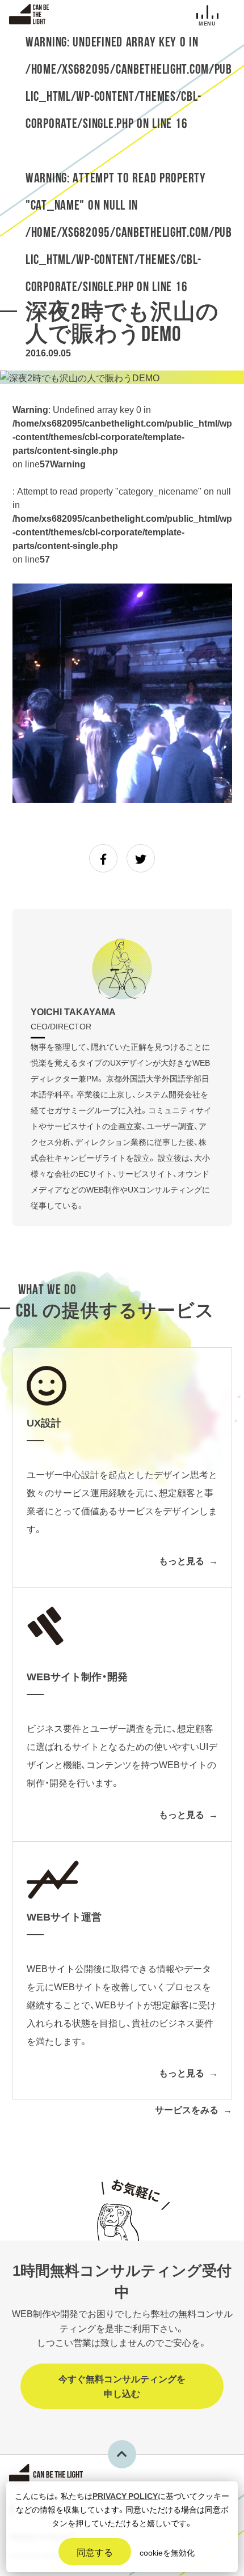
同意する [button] (95, 2552)
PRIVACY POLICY (125, 2496)
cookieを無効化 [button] (167, 2552)
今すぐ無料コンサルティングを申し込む (122, 2386)
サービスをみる (187, 2109)
